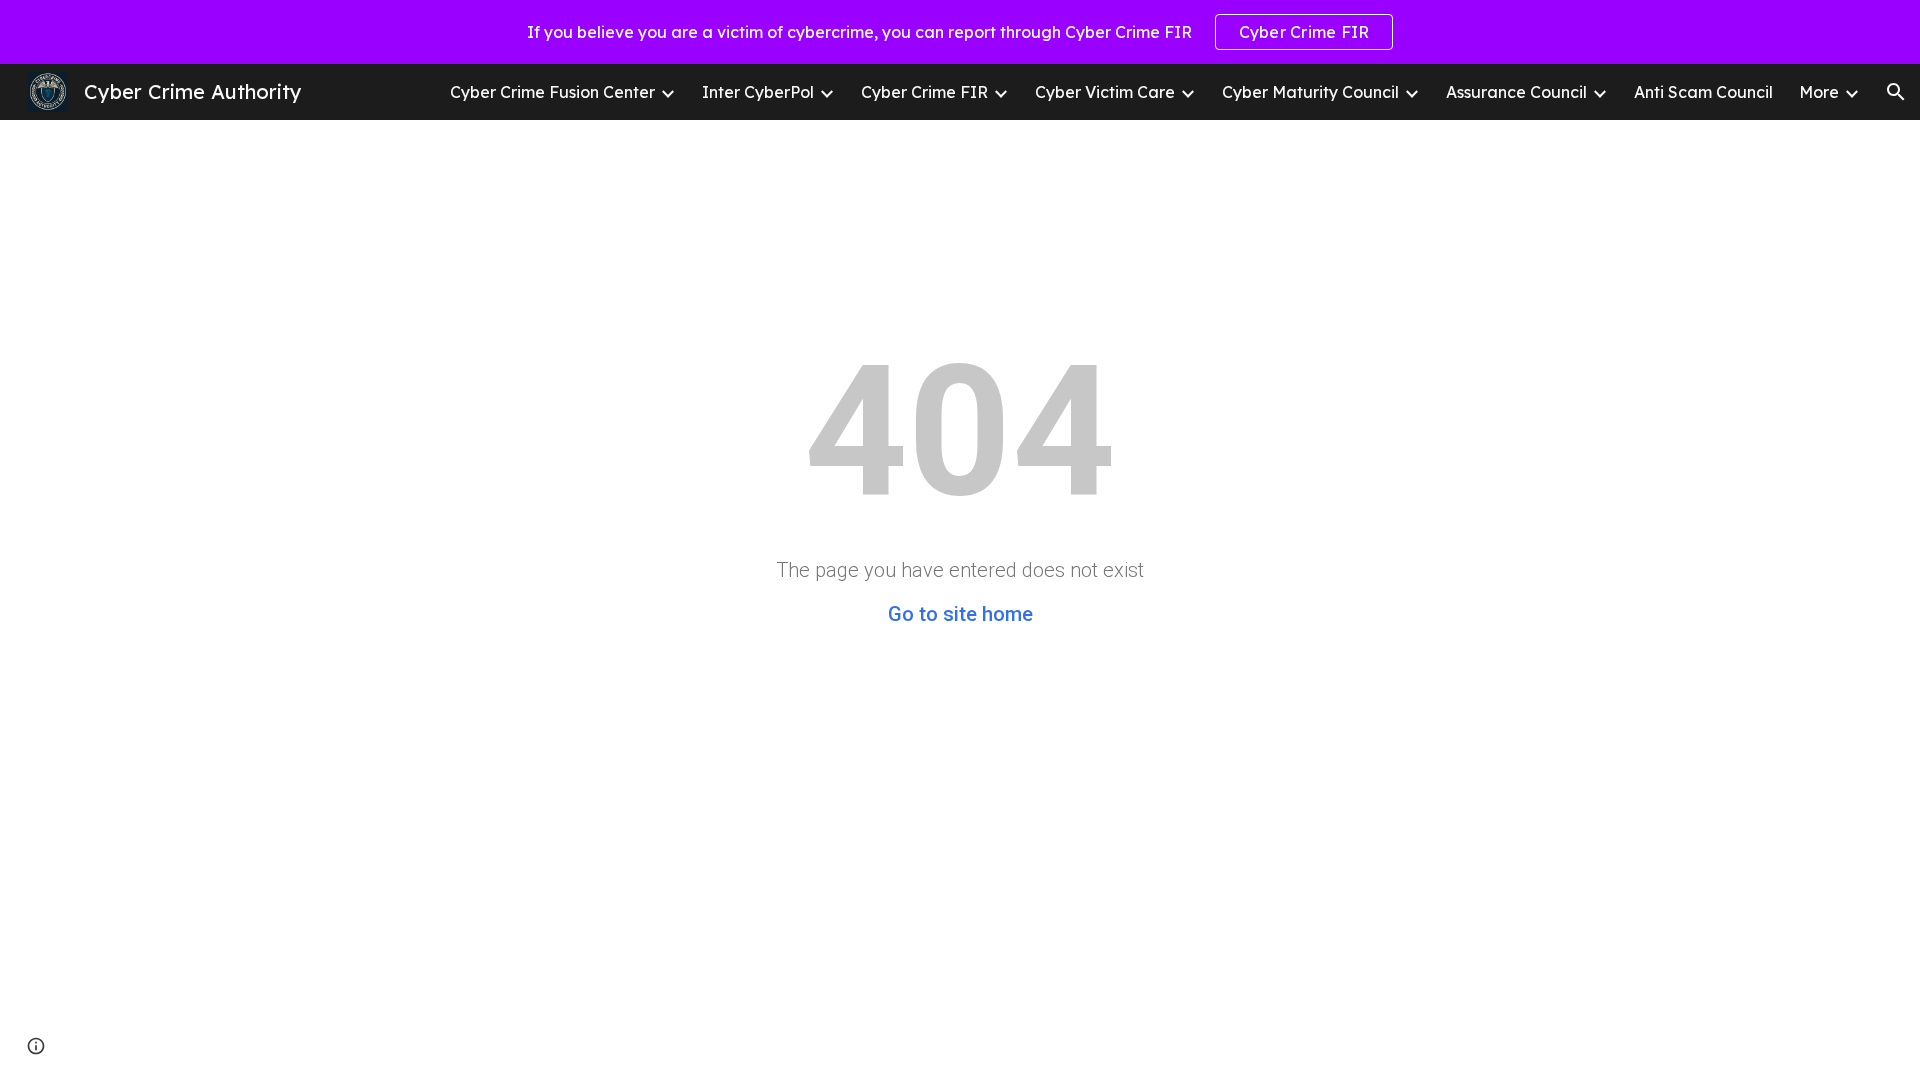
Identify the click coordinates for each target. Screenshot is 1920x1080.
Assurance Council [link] (1516, 92)
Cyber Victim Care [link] (1105, 92)
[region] (960, 32)
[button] (1896, 92)
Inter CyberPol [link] (758, 92)
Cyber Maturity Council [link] (1310, 92)
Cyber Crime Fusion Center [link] (552, 92)
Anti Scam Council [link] (1703, 92)
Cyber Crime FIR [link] (924, 92)
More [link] (1819, 92)
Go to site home (960, 614)
